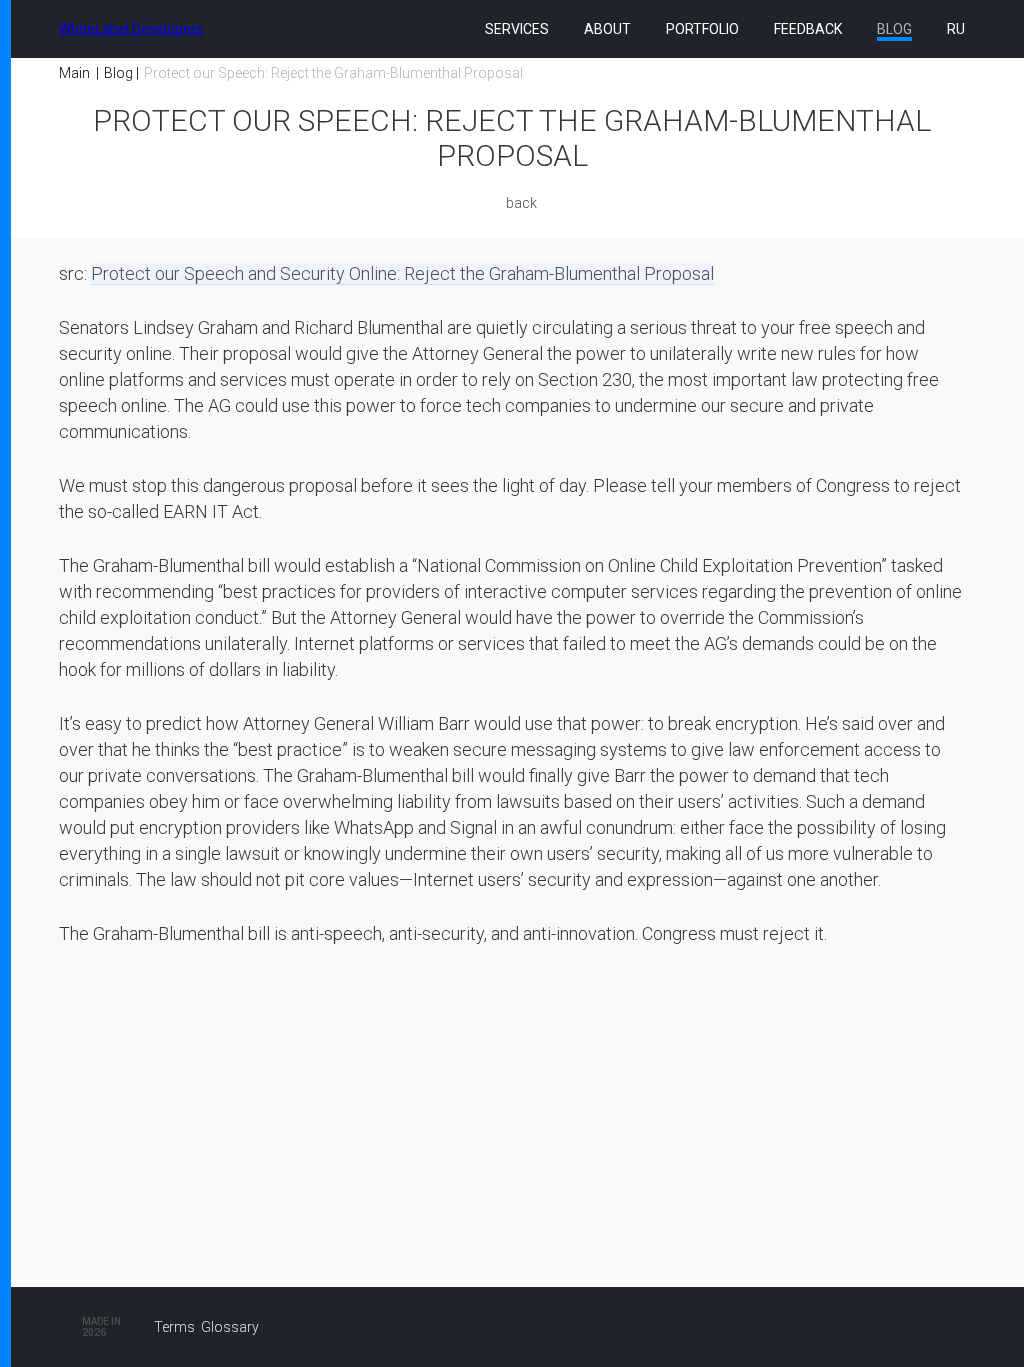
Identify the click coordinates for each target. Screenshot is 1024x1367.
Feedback (808, 29)
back (521, 203)
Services (517, 29)
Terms (174, 1327)
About (607, 29)
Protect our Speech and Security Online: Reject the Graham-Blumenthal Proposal (402, 273)
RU (956, 29)
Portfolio (702, 29)
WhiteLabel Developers (131, 29)
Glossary (230, 1327)
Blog (894, 29)
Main (74, 73)
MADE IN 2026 (101, 1327)
